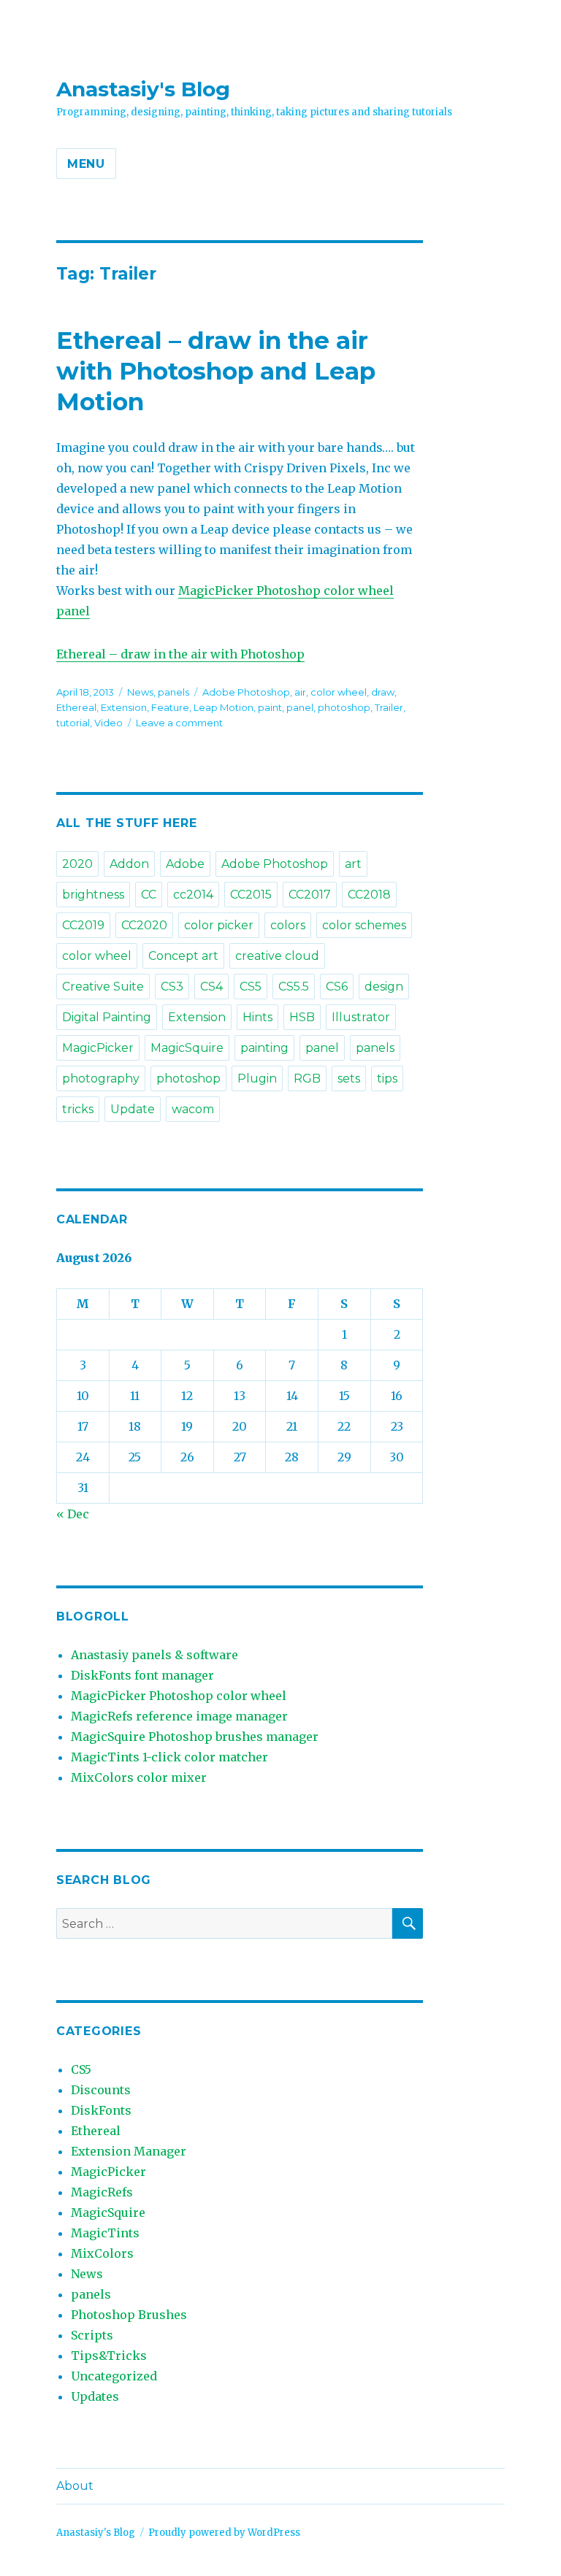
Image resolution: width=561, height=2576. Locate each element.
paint (270, 707)
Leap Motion (224, 707)
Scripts (92, 2335)
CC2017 (310, 895)
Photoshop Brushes (129, 2315)
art (353, 864)
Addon (129, 864)
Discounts (101, 2090)
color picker (219, 925)
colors (288, 925)
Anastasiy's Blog (143, 89)
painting (264, 1048)
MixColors (102, 2253)
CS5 (251, 987)
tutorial (73, 723)
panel (300, 707)
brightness (93, 895)
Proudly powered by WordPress (224, 2533)
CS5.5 (294, 987)
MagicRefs (102, 2192)
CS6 (337, 987)
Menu (86, 164)
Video (108, 723)
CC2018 (369, 895)
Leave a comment (179, 723)
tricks (78, 1109)
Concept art (183, 956)
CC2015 (251, 895)
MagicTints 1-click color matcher (169, 1757)
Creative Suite (103, 987)
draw (383, 692)
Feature (170, 707)
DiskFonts (101, 2110)
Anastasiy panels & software (154, 1655)
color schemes (364, 925)
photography (101, 1079)
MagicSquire (187, 1048)
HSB (302, 1017)
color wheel (339, 692)
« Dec (73, 1514)
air (300, 692)
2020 (77, 864)
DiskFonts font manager (142, 1675)
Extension (124, 707)
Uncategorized (114, 2376)
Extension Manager (129, 2151)
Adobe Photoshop (246, 692)
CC (149, 895)
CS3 (172, 987)
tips (387, 1079)
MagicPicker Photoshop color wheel (179, 1696)
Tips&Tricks (109, 2356)
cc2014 (193, 895)
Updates (95, 2396)
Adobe (185, 864)
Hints (257, 1017)
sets (349, 1079)
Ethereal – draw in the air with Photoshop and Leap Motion (216, 371)
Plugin (257, 1079)
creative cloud (277, 956)
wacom (193, 1109)
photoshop (344, 707)
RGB (307, 1079)
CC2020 (144, 925)
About (75, 2486)
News (140, 692)
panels (173, 692)
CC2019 (83, 925)
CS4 (211, 987)
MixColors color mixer (139, 1777)
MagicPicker (98, 1048)
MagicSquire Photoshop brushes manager (195, 1737)
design (384, 987)
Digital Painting (107, 1017)
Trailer (389, 707)
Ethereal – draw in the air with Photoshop (180, 654)
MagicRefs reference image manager (179, 1716)
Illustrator (361, 1017)
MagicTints (105, 2233)
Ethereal (76, 707)
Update (133, 1109)
